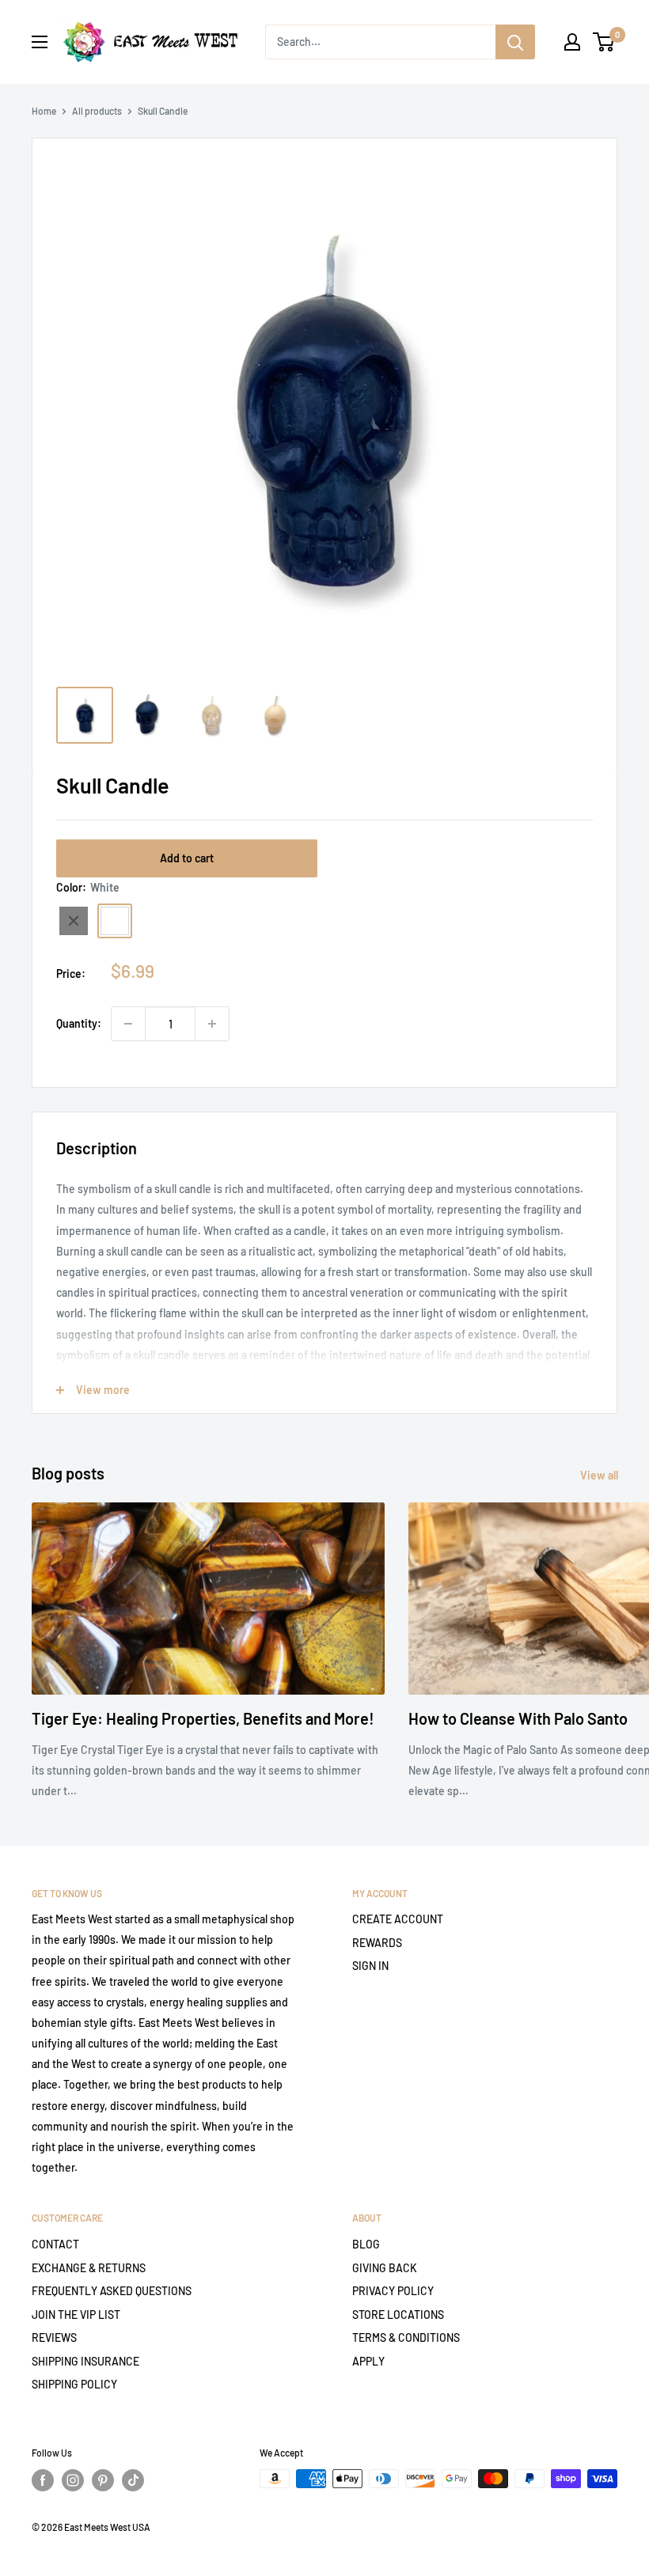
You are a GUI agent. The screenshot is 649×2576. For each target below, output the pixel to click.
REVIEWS (54, 2337)
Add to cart (187, 858)
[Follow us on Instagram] (73, 2480)
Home (44, 111)
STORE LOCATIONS (398, 2315)
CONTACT (55, 2244)
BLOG (366, 2244)
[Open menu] (40, 42)
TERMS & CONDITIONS (406, 2337)
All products (97, 111)
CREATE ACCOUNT (398, 1919)
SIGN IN (370, 1966)
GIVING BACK (385, 2268)
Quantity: (79, 1023)
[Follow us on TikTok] (133, 2480)
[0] (604, 42)
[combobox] (380, 42)
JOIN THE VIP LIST (76, 2315)
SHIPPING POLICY (74, 2384)
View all (600, 1475)
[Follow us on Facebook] (43, 2480)
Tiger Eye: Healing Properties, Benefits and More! (203, 1718)
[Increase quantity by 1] (212, 1024)
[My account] (572, 42)
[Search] (515, 42)
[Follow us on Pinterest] (103, 2480)
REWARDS (377, 1943)
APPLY (368, 2361)
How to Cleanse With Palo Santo (518, 1718)
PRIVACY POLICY (393, 2291)
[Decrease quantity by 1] (128, 1024)
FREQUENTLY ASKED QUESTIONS (112, 2291)
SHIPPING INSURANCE (85, 2361)
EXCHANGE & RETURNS (89, 2268)
